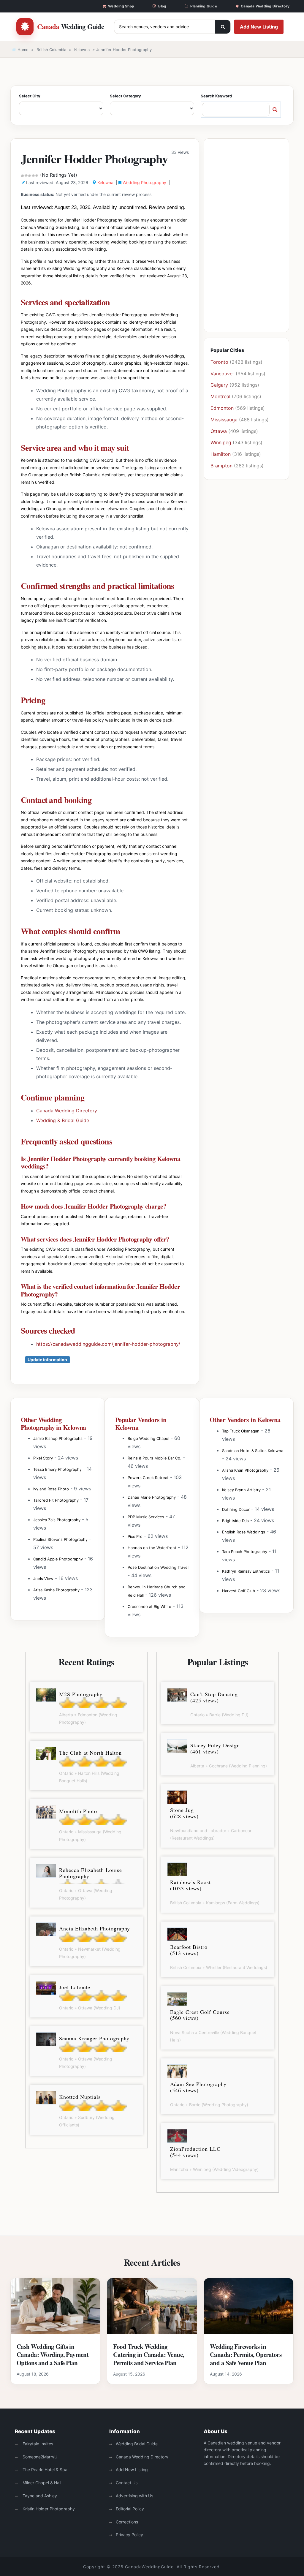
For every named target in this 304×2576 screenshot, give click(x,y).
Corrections (127, 2522)
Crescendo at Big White (149, 1606)
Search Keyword (216, 96)
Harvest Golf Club (239, 1591)
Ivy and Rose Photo (51, 1489)
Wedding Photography (144, 182)
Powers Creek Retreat (148, 1478)
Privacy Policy (129, 2535)
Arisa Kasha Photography (56, 1590)
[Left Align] (223, 27)
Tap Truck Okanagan (241, 1431)
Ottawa (219, 431)
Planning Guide (204, 6)
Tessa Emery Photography (57, 1469)
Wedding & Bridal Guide (63, 1120)
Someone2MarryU (39, 2457)
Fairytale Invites (37, 2444)
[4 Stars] (33, 175)
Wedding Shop (121, 6)
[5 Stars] (37, 175)
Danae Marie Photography (152, 1497)
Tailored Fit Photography (56, 1500)
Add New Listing (259, 27)
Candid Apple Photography (58, 1559)
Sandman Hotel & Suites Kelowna (253, 1451)
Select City (30, 96)
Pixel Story (43, 1458)
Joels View (43, 1579)
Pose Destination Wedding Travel (158, 1567)
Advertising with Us (134, 2496)
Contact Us (127, 2483)
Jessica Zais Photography (57, 1520)
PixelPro (135, 1536)
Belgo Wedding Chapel (148, 1438)
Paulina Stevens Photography (60, 1539)
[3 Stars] (30, 175)
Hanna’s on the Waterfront (152, 1548)
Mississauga (224, 420)
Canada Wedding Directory (265, 6)
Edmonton (222, 408)
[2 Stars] (26, 175)
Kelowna (82, 50)
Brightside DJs (235, 1521)
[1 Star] (23, 175)
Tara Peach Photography (245, 1552)
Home (22, 50)
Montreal (220, 396)
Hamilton (221, 454)
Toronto (219, 362)
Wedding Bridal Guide (137, 2444)
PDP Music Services (146, 1517)
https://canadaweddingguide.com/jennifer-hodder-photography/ (108, 1344)
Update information (47, 1360)
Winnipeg (221, 442)
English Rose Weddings (244, 1532)
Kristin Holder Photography (48, 2509)
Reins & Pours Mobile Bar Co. (155, 1458)
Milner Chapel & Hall (41, 2483)
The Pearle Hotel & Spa (44, 2470)
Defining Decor (236, 1509)
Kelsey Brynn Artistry (241, 1490)
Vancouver (222, 374)
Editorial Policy (130, 2509)
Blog (162, 6)
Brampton (221, 466)
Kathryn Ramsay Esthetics (246, 1571)
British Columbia (51, 50)
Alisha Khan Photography (245, 1470)
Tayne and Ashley (39, 2496)
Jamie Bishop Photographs (58, 1438)
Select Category (125, 96)
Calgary (219, 385)
